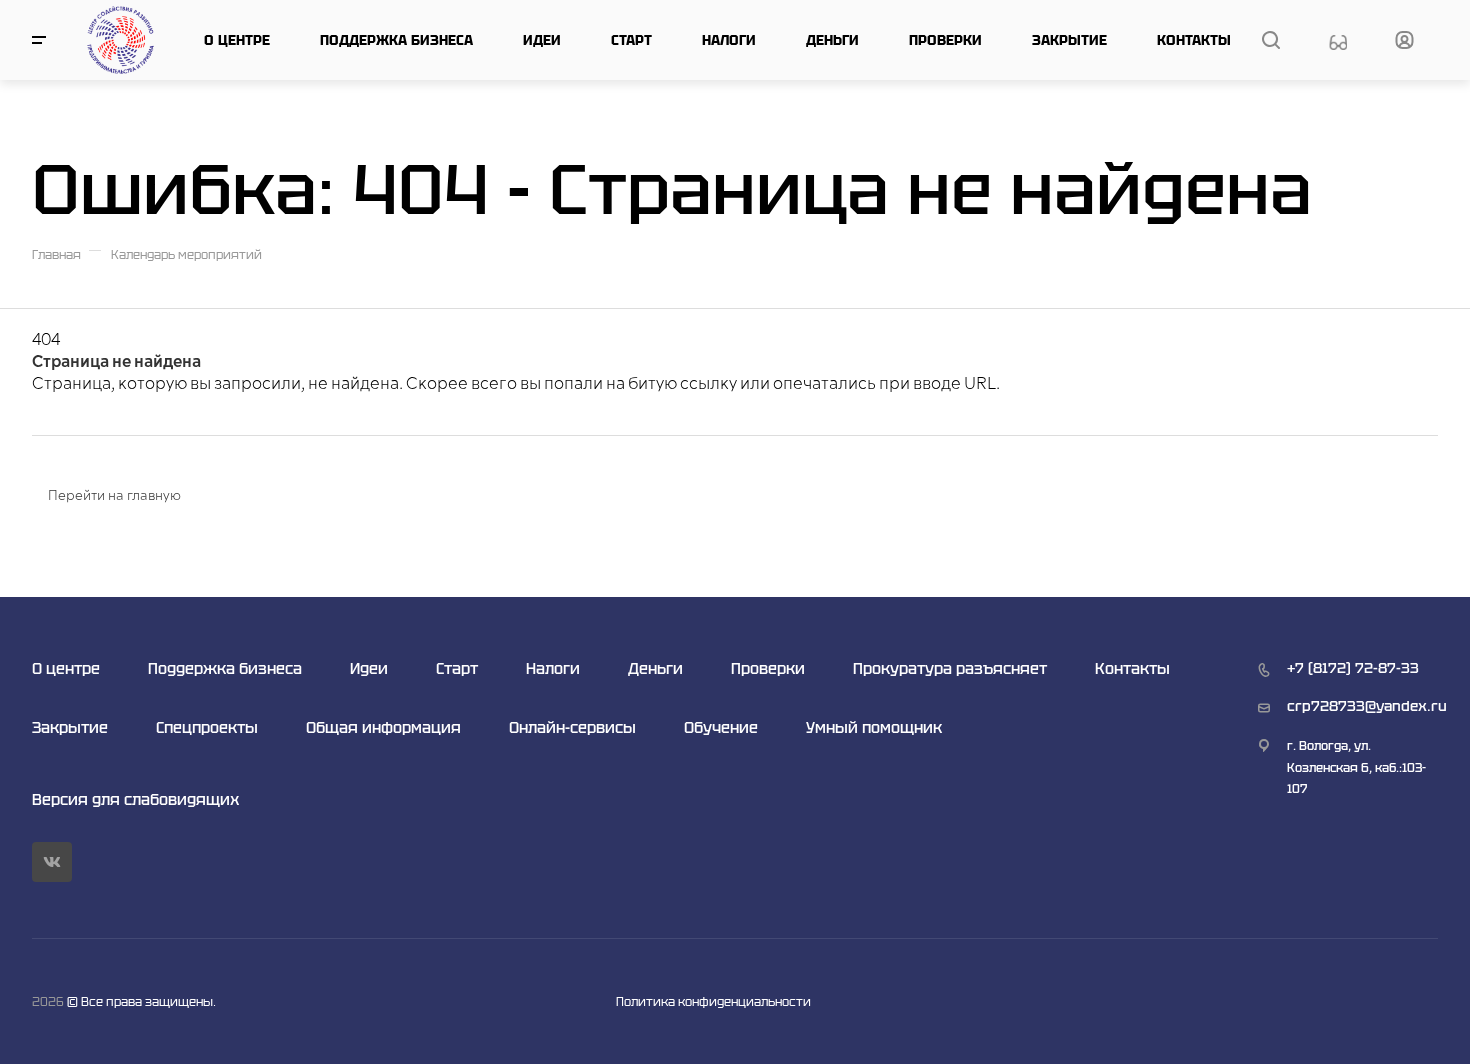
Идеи (542, 40)
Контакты (1194, 40)
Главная (56, 254)
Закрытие (1069, 40)
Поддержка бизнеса (396, 40)
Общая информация (383, 727)
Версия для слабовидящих (135, 799)
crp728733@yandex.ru (1367, 706)
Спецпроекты (207, 727)
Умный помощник (874, 727)
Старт (631, 40)
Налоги (729, 40)
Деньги (832, 40)
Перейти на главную (114, 496)
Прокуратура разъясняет (950, 668)
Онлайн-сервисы (572, 727)
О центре (237, 40)
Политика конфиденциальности (713, 1001)
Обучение (721, 727)
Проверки (945, 40)
